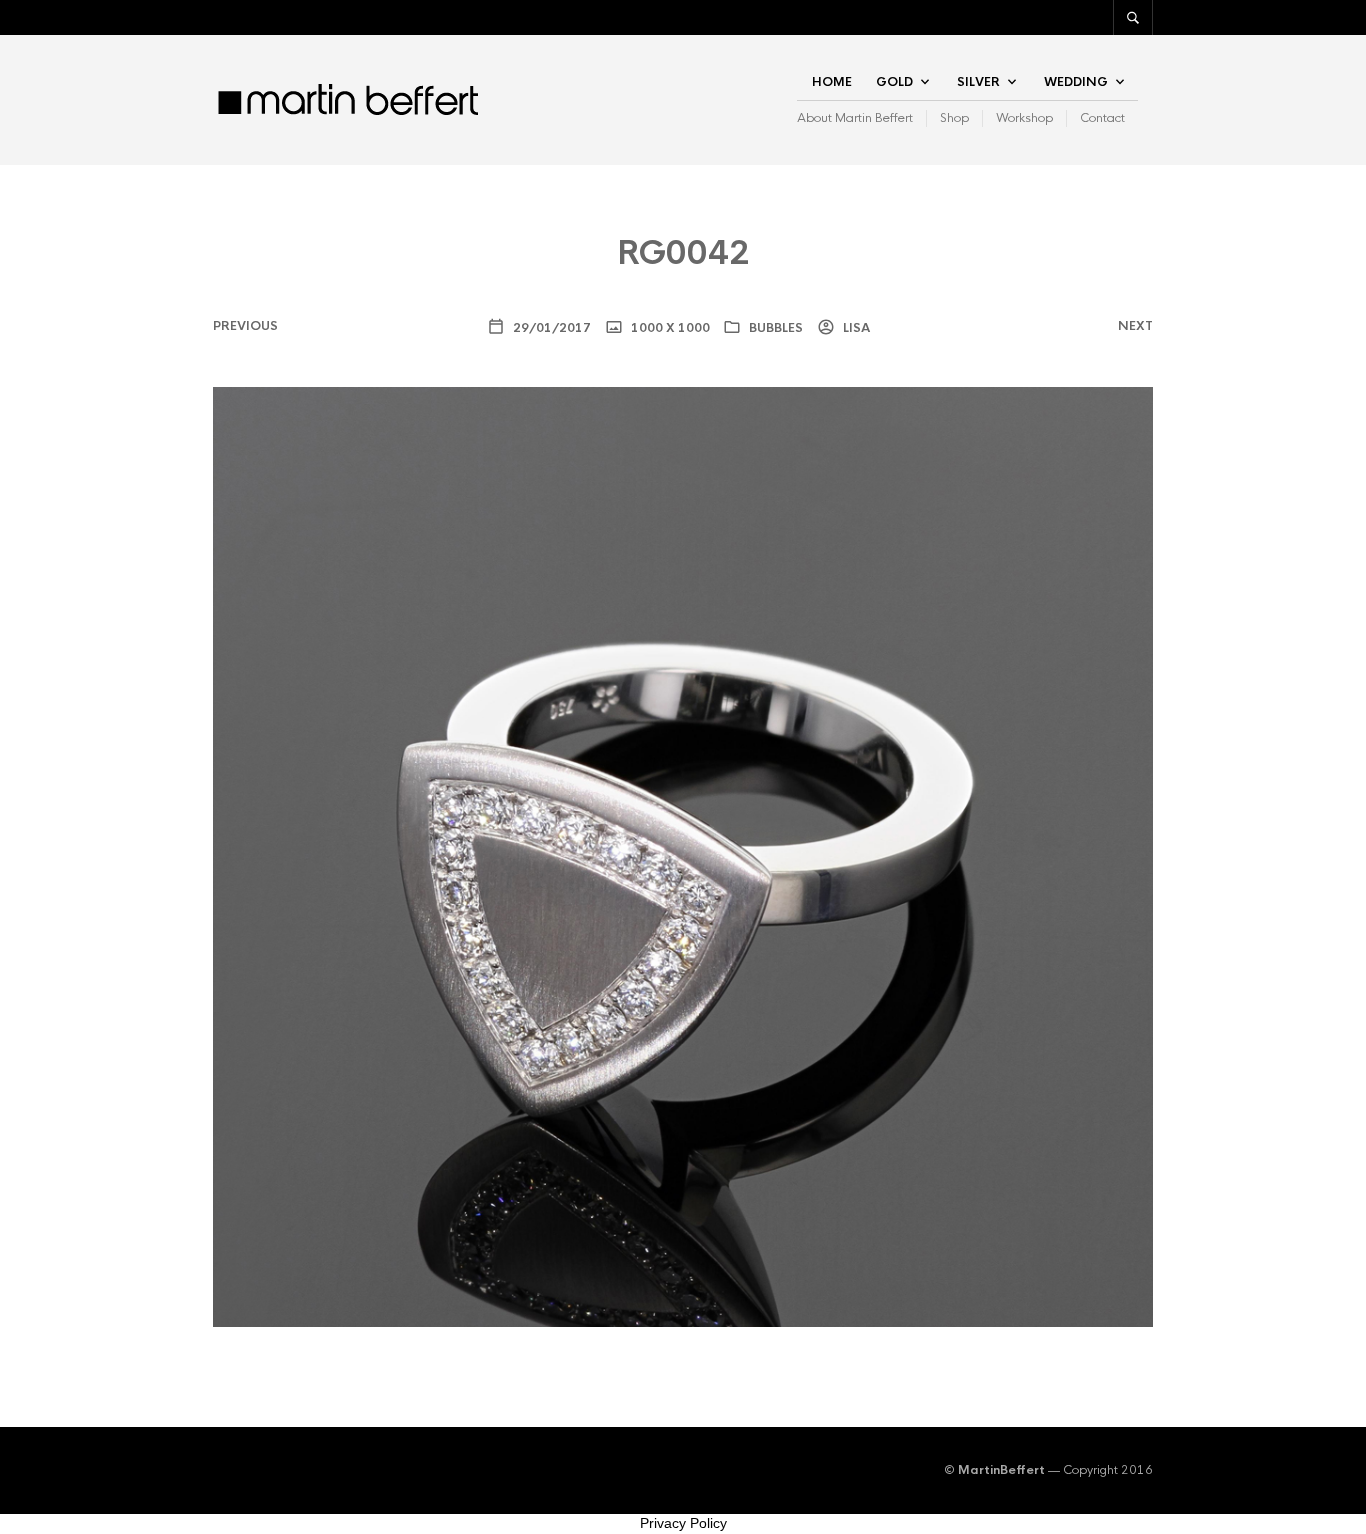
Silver (978, 82)
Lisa (855, 328)
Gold (894, 82)
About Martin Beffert (855, 118)
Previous (245, 326)
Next (1135, 326)
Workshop (1024, 118)
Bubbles (776, 328)
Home (832, 82)
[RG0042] (683, 856)
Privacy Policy (683, 1523)
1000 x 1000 (669, 328)
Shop (954, 118)
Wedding (1076, 82)
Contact (1102, 118)
